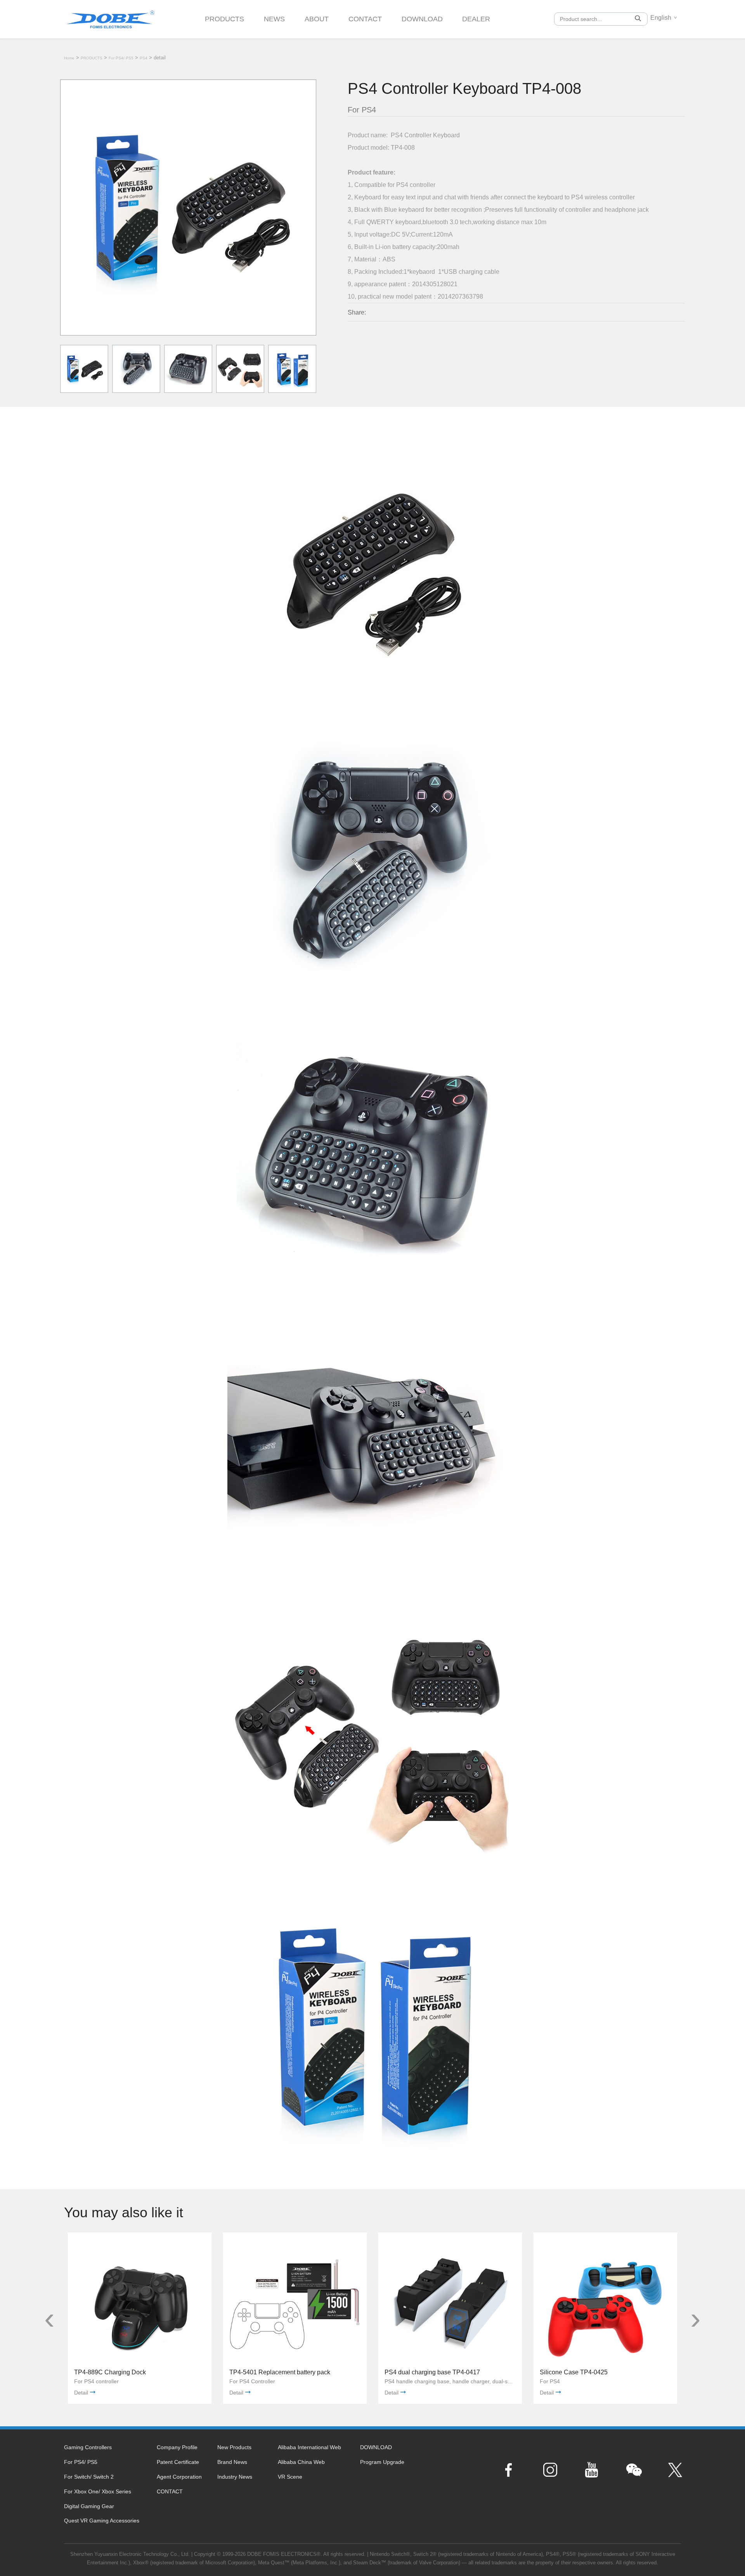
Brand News (232, 2462)
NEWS (274, 19)
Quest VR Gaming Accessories (102, 2521)
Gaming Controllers (88, 2447)
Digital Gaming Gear (89, 2506)
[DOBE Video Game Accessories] (110, 16)
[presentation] (49, 2318)
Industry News (235, 2477)
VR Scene (290, 2477)
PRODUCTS (224, 19)
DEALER (476, 19)
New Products (234, 2447)
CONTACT (365, 19)
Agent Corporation (179, 2477)
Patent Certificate (178, 2462)
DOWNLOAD (422, 19)
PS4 (144, 58)
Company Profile (177, 2447)
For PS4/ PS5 (121, 58)
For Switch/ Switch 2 (89, 2477)
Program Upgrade (382, 2462)
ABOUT (317, 19)
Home (69, 58)
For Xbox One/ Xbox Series (98, 2491)
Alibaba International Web (309, 2447)
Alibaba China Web (301, 2462)
